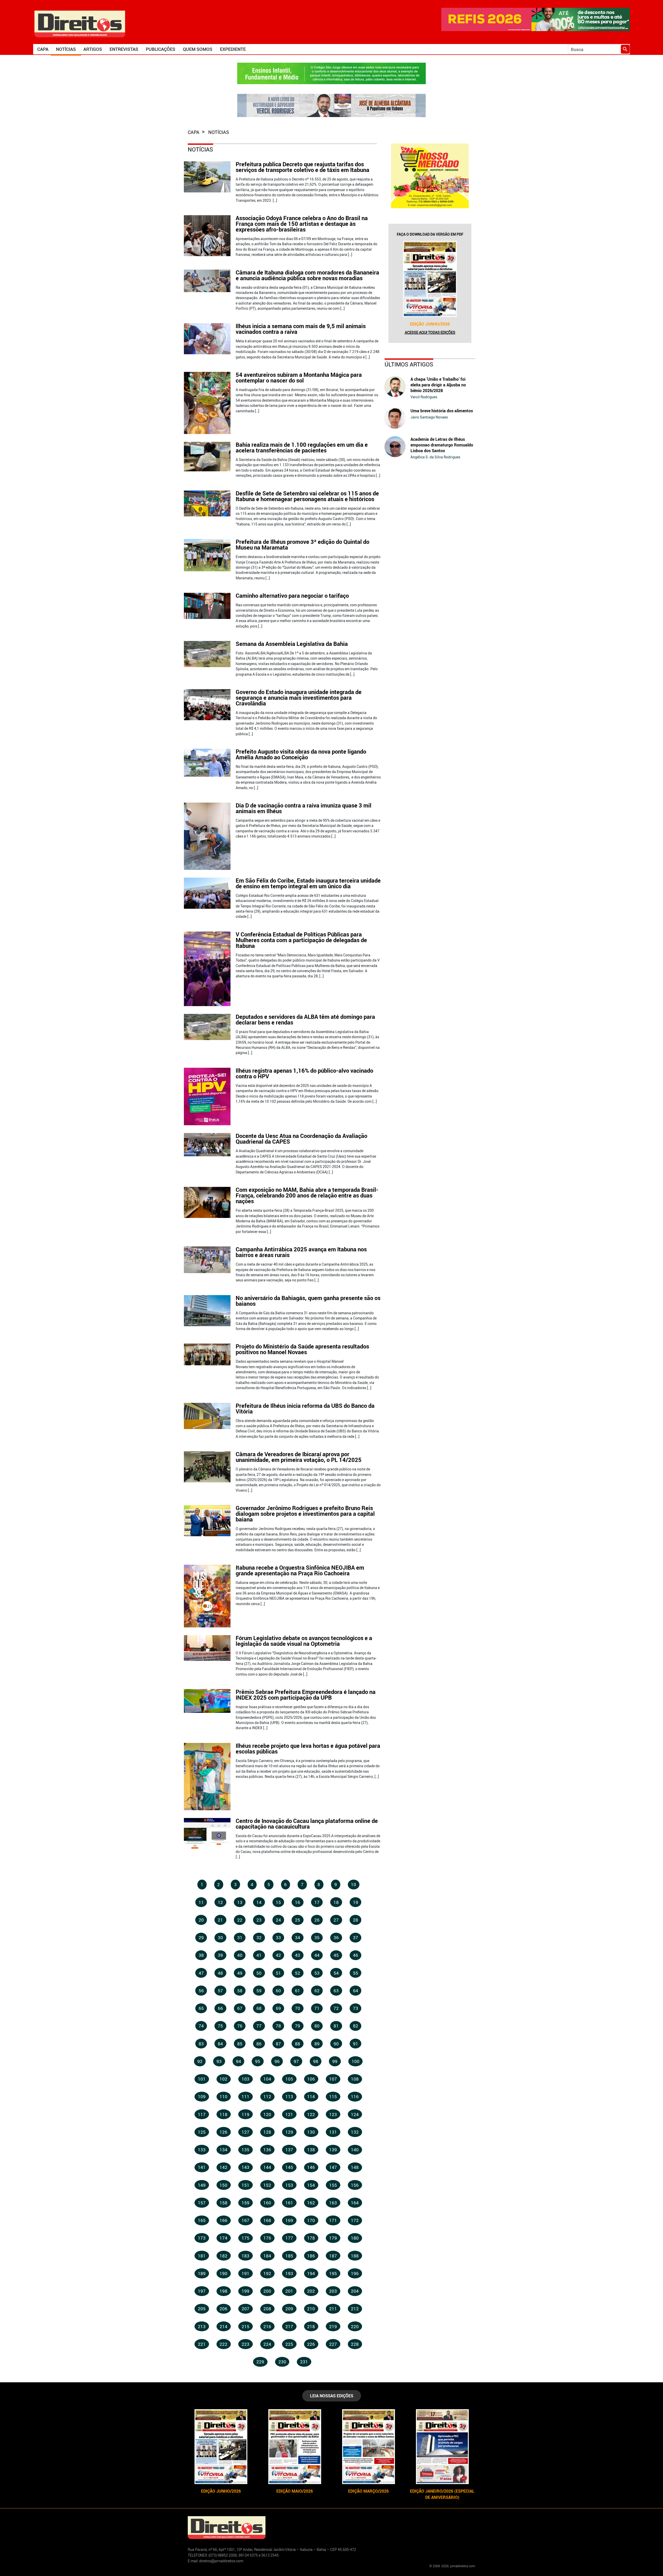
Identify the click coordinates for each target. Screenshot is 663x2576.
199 (246, 2291)
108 (355, 2079)
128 (267, 2132)
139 (333, 2150)
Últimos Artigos (409, 364)
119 (246, 2114)
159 (246, 2203)
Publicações (161, 49)
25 (298, 1920)
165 (202, 2220)
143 (246, 2167)
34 (298, 1938)
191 (246, 2273)
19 (356, 1902)
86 (259, 2044)
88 (298, 2044)
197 (202, 2291)
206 (224, 2309)
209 (289, 2309)
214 (224, 2326)
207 (246, 2309)
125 (202, 2132)
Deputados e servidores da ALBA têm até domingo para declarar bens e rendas (305, 1019)
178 (311, 2238)
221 (202, 2344)
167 (246, 2220)
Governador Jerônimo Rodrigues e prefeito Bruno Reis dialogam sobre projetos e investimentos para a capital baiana (305, 1514)
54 (336, 1973)
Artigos (93, 49)
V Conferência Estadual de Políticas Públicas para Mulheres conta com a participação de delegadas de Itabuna (301, 940)
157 (202, 2203)
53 (317, 1973)
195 (333, 2273)
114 (311, 2097)
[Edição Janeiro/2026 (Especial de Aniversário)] (442, 2447)
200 (267, 2291)
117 (202, 2114)
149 (202, 2185)
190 (224, 2273)
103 (246, 2079)
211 (333, 2309)
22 (240, 1920)
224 (267, 2344)
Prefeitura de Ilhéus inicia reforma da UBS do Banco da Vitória (305, 1408)
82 (356, 2026)
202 (311, 2291)
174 (224, 2238)
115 (333, 2097)
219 (333, 2326)
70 (298, 2008)
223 (246, 2344)
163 (333, 2203)
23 (259, 1920)
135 (246, 2150)
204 (355, 2291)
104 (267, 2079)
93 (219, 2061)
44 (317, 1955)
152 (267, 2185)
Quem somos (198, 49)
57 (220, 1991)
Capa (43, 49)
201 (289, 2291)
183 (246, 2256)
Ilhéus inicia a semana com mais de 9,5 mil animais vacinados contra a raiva (301, 329)
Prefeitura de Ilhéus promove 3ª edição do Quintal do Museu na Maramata (302, 544)
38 (201, 1955)
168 (267, 2220)
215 (246, 2326)
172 (355, 2220)
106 (311, 2079)
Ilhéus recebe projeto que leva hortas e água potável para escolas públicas (308, 1748)
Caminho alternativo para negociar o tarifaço (292, 596)
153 (289, 2185)
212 (355, 2309)
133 (202, 2150)
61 (298, 1991)
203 (333, 2291)
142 (224, 2167)
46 (356, 1955)
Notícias (66, 49)
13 (240, 1902)
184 (267, 2256)
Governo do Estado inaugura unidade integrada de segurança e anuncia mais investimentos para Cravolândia (299, 698)
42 (278, 1955)
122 (311, 2114)
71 (317, 2008)
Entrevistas (124, 49)
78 (278, 2026)
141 (202, 2167)
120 (267, 2114)
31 (240, 1938)
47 (201, 1973)
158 (224, 2203)
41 (259, 1955)
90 (336, 2044)
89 (317, 2044)
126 (224, 2132)
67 (240, 2008)
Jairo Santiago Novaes (429, 417)
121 (289, 2114)
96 (277, 2061)
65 (201, 2008)
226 (311, 2344)
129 (289, 2132)
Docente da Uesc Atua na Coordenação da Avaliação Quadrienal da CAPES (301, 1139)
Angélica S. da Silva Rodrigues (435, 457)
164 (355, 2203)
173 (202, 2238)
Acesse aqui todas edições (430, 332)
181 (202, 2256)
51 (278, 1973)
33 (278, 1938)
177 (289, 2238)
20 (201, 1920)
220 (355, 2326)
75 (220, 2026)
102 (224, 2079)
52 (298, 1973)
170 (311, 2220)
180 (355, 2238)
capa (194, 132)
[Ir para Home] (80, 23)
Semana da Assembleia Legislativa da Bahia (292, 644)
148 (355, 2167)
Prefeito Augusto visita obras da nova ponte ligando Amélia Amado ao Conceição (301, 754)
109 (202, 2097)
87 (278, 2044)
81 (336, 2026)
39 (220, 1955)
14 (259, 1902)
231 (304, 2362)
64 (356, 1991)
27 (336, 1920)
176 (267, 2238)
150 (224, 2185)
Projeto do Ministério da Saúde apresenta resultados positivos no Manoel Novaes (302, 1349)
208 (267, 2309)
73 (356, 2008)
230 (282, 2362)
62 (317, 1991)
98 (316, 2061)
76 (240, 2026)
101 (202, 2079)
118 (224, 2114)
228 (355, 2344)
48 (220, 1973)
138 (311, 2150)
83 (201, 2044)
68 (259, 2008)
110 (224, 2097)
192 (267, 2273)
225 (289, 2344)
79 (298, 2026)
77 (259, 2026)
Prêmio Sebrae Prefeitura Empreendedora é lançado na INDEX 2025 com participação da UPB (306, 1695)
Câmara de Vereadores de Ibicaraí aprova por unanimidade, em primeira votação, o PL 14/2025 (299, 1457)
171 (333, 2220)
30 (220, 1938)
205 (202, 2309)
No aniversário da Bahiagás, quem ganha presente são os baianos (308, 1301)
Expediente (233, 49)
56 (201, 1991)
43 (298, 1955)
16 (298, 1902)
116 (355, 2097)
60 (278, 1991)
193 (289, 2273)
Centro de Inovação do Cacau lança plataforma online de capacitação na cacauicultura (307, 1824)
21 (220, 1920)
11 (201, 1902)
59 (259, 1991)
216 (267, 2326)
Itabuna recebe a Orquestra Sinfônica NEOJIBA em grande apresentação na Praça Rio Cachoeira (300, 1570)
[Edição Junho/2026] (430, 279)
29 (201, 1938)
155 (333, 2185)
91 (356, 2044)
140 (355, 2150)
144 (267, 2167)
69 (278, 2008)
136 (267, 2150)
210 (311, 2309)
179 (333, 2238)
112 (267, 2097)
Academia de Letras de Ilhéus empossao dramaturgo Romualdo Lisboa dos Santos (442, 445)
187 (333, 2256)
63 (336, 1991)
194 (311, 2273)
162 (311, 2203)
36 (336, 1938)
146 (311, 2167)
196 (355, 2273)
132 (355, 2132)
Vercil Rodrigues (424, 397)
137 (289, 2150)
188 (355, 2256)
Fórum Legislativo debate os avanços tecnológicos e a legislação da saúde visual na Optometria (304, 1641)
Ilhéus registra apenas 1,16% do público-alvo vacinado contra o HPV (304, 1073)
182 (224, 2256)
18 (336, 1902)
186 (311, 2256)
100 (356, 2061)
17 (317, 1902)
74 (201, 2026)
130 (311, 2132)
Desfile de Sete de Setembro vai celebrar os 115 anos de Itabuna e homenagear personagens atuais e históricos (307, 496)
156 (355, 2185)
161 (289, 2203)
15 (278, 1902)
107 (333, 2079)
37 (356, 1938)
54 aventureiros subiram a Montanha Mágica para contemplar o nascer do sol (299, 377)
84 (220, 2044)
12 (220, 1902)
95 (258, 2061)
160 (267, 2203)
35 (317, 1938)
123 (333, 2114)
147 (333, 2167)
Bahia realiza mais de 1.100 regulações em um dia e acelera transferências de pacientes (302, 447)
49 (240, 1973)
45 (336, 1955)
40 (240, 1955)
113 (289, 2097)
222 (224, 2344)
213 (202, 2326)
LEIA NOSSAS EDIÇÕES (332, 2396)
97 (296, 2061)
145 (289, 2167)
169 (289, 2220)
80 (317, 2026)
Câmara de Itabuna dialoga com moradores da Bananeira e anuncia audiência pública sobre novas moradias (307, 275)
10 (354, 1884)
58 (240, 1991)
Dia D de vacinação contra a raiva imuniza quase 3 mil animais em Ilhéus (304, 808)
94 (239, 2061)
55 (356, 1973)
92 (200, 2061)
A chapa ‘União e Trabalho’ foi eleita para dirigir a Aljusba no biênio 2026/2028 (438, 385)
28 (356, 1920)
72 (336, 2008)
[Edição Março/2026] (368, 2447)
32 (259, 1938)
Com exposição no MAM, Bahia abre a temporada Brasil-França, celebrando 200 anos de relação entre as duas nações (307, 1195)
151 (246, 2185)
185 (289, 2256)
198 (224, 2291)
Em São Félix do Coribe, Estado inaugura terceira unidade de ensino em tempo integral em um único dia (308, 883)
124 (355, 2114)
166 (224, 2220)
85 (240, 2044)
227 (333, 2344)
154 (311, 2185)
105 (289, 2079)
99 (335, 2061)
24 (278, 1920)
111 (246, 2097)
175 (246, 2238)
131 (333, 2132)
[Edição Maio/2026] (295, 2447)
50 (259, 1973)
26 (317, 1920)
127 (246, 2132)
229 (260, 2362)
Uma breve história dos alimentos (442, 411)
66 (220, 2008)
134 (224, 2150)
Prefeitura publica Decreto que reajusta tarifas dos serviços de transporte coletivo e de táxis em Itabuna (302, 167)
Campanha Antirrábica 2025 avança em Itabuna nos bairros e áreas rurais (301, 1252)
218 (311, 2326)
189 (202, 2273)
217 (289, 2326)
